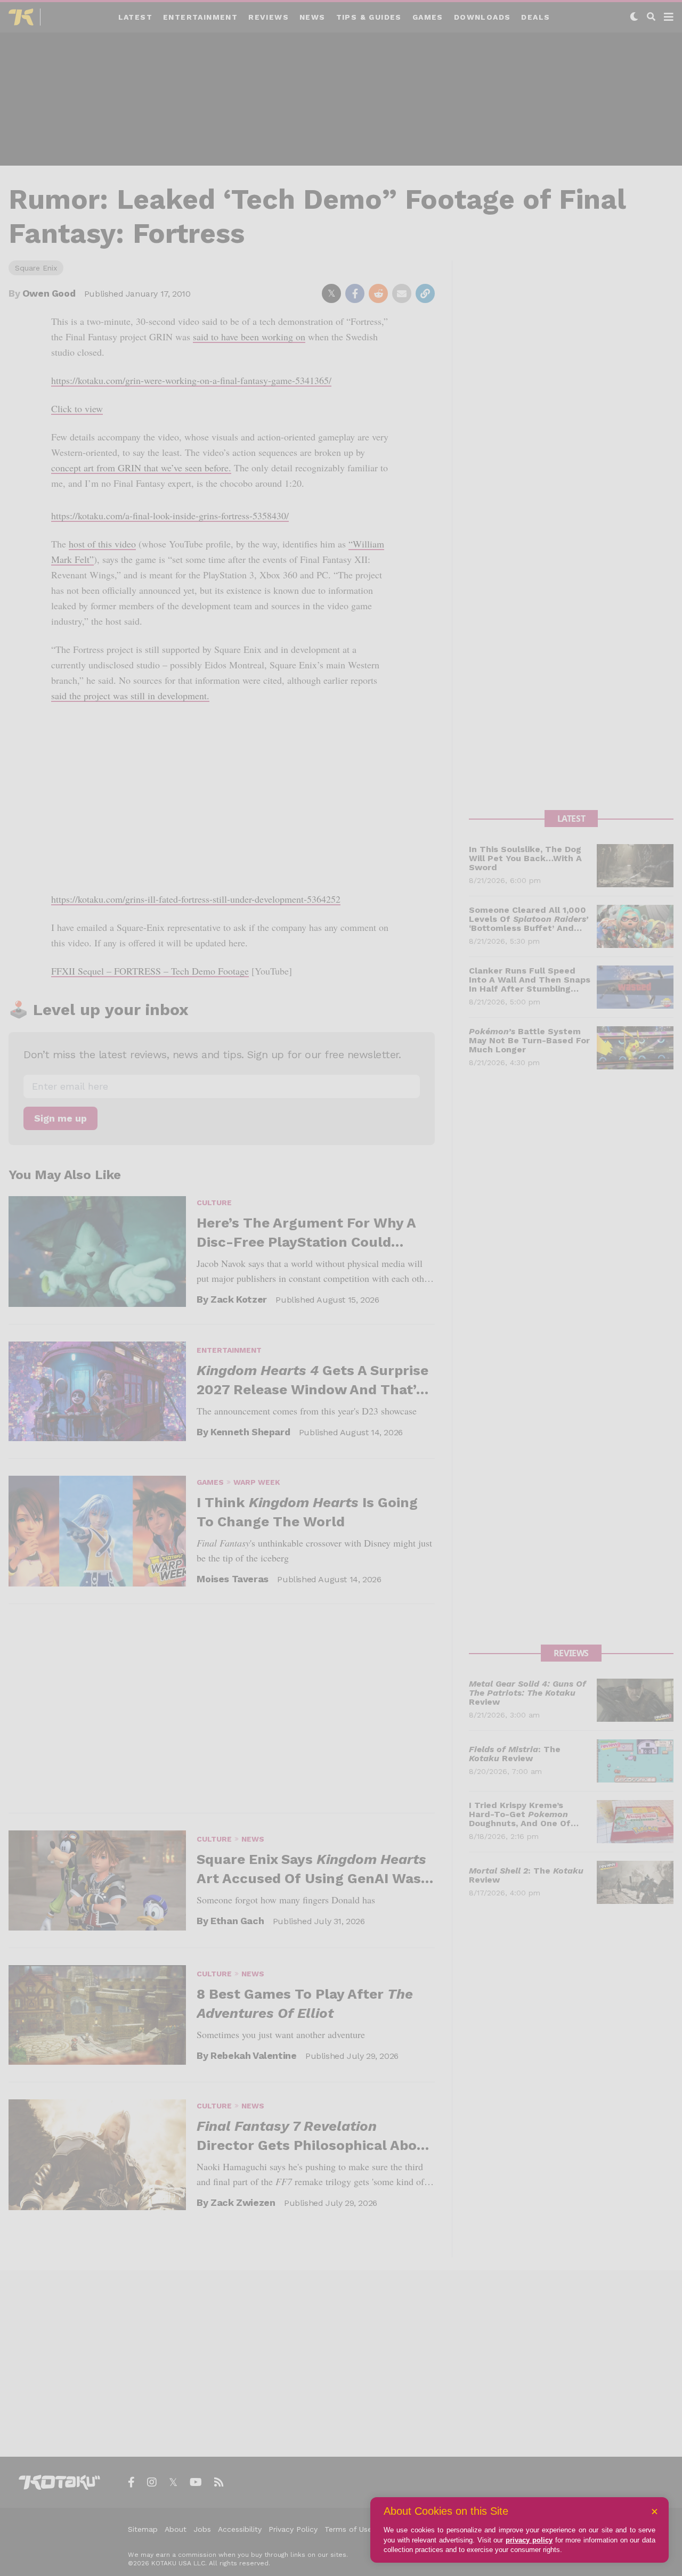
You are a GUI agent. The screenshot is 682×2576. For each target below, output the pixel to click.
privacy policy (529, 2540)
